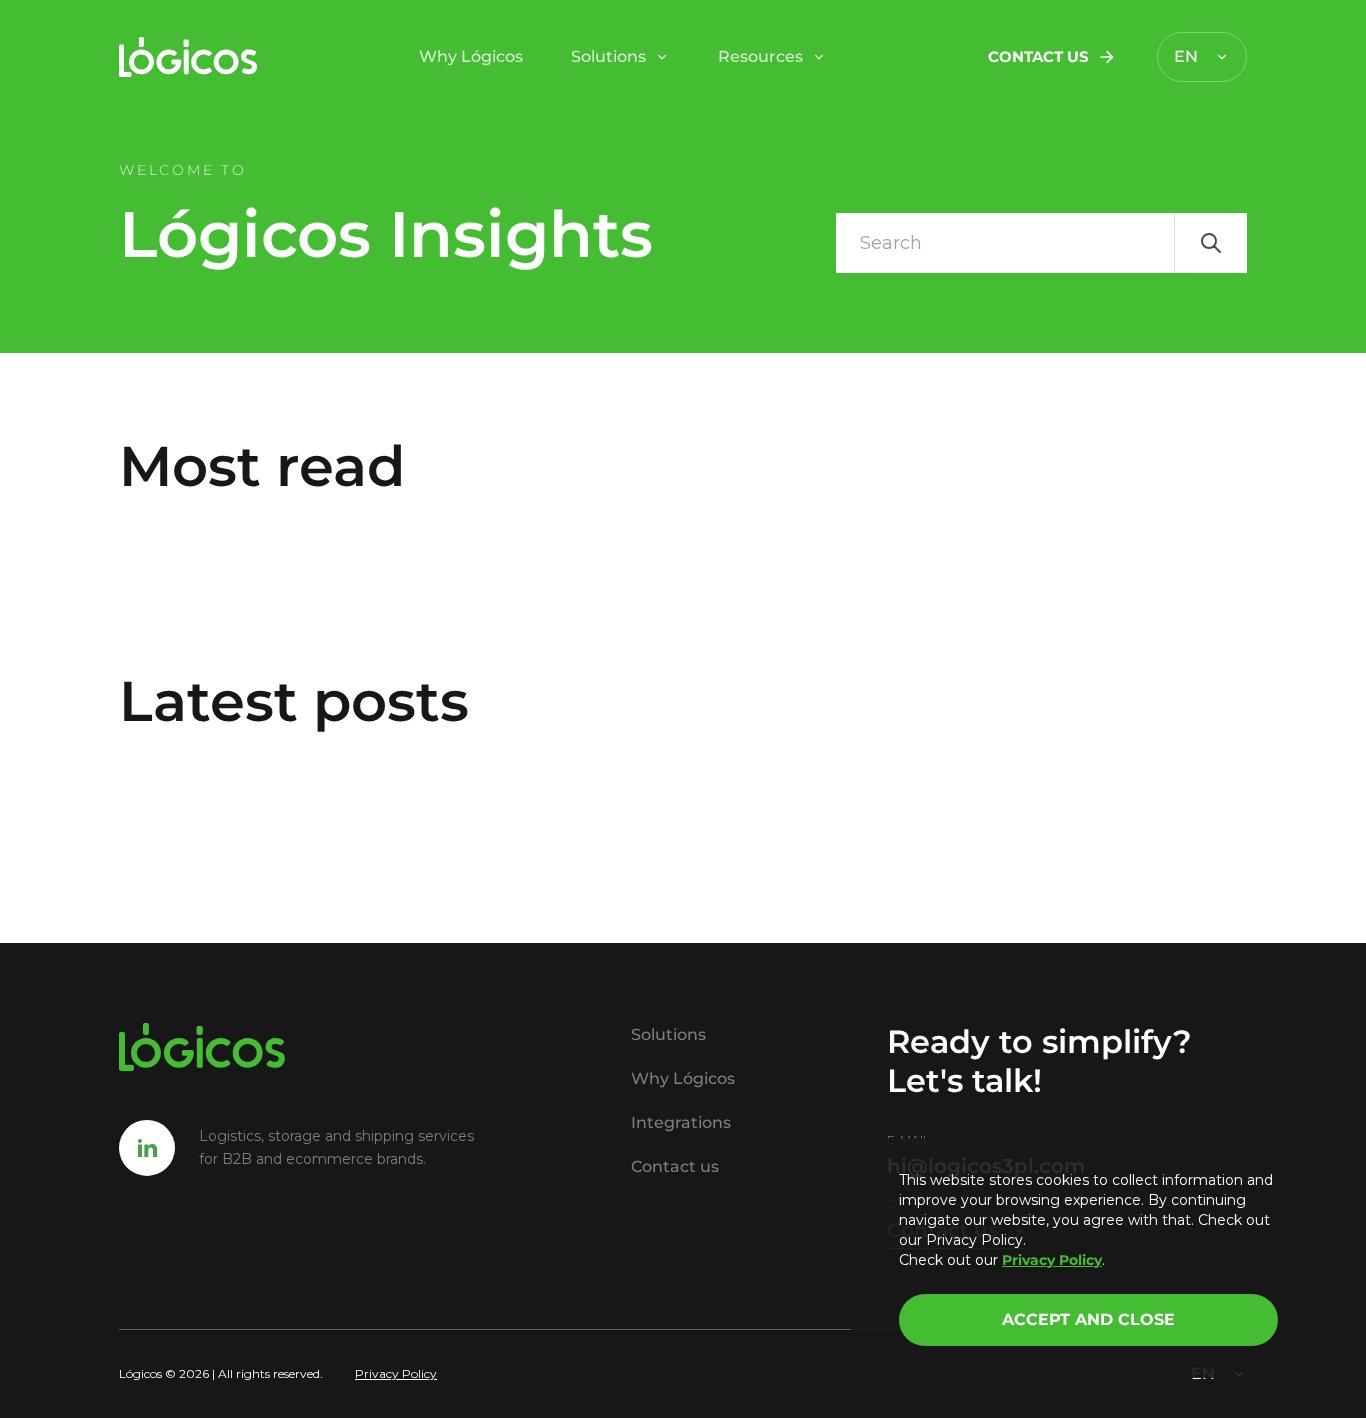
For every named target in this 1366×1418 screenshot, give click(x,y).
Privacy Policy (396, 1373)
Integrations (681, 1122)
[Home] (188, 57)
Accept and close (1088, 1319)
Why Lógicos (471, 56)
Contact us (1038, 56)
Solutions (608, 56)
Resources (760, 56)
